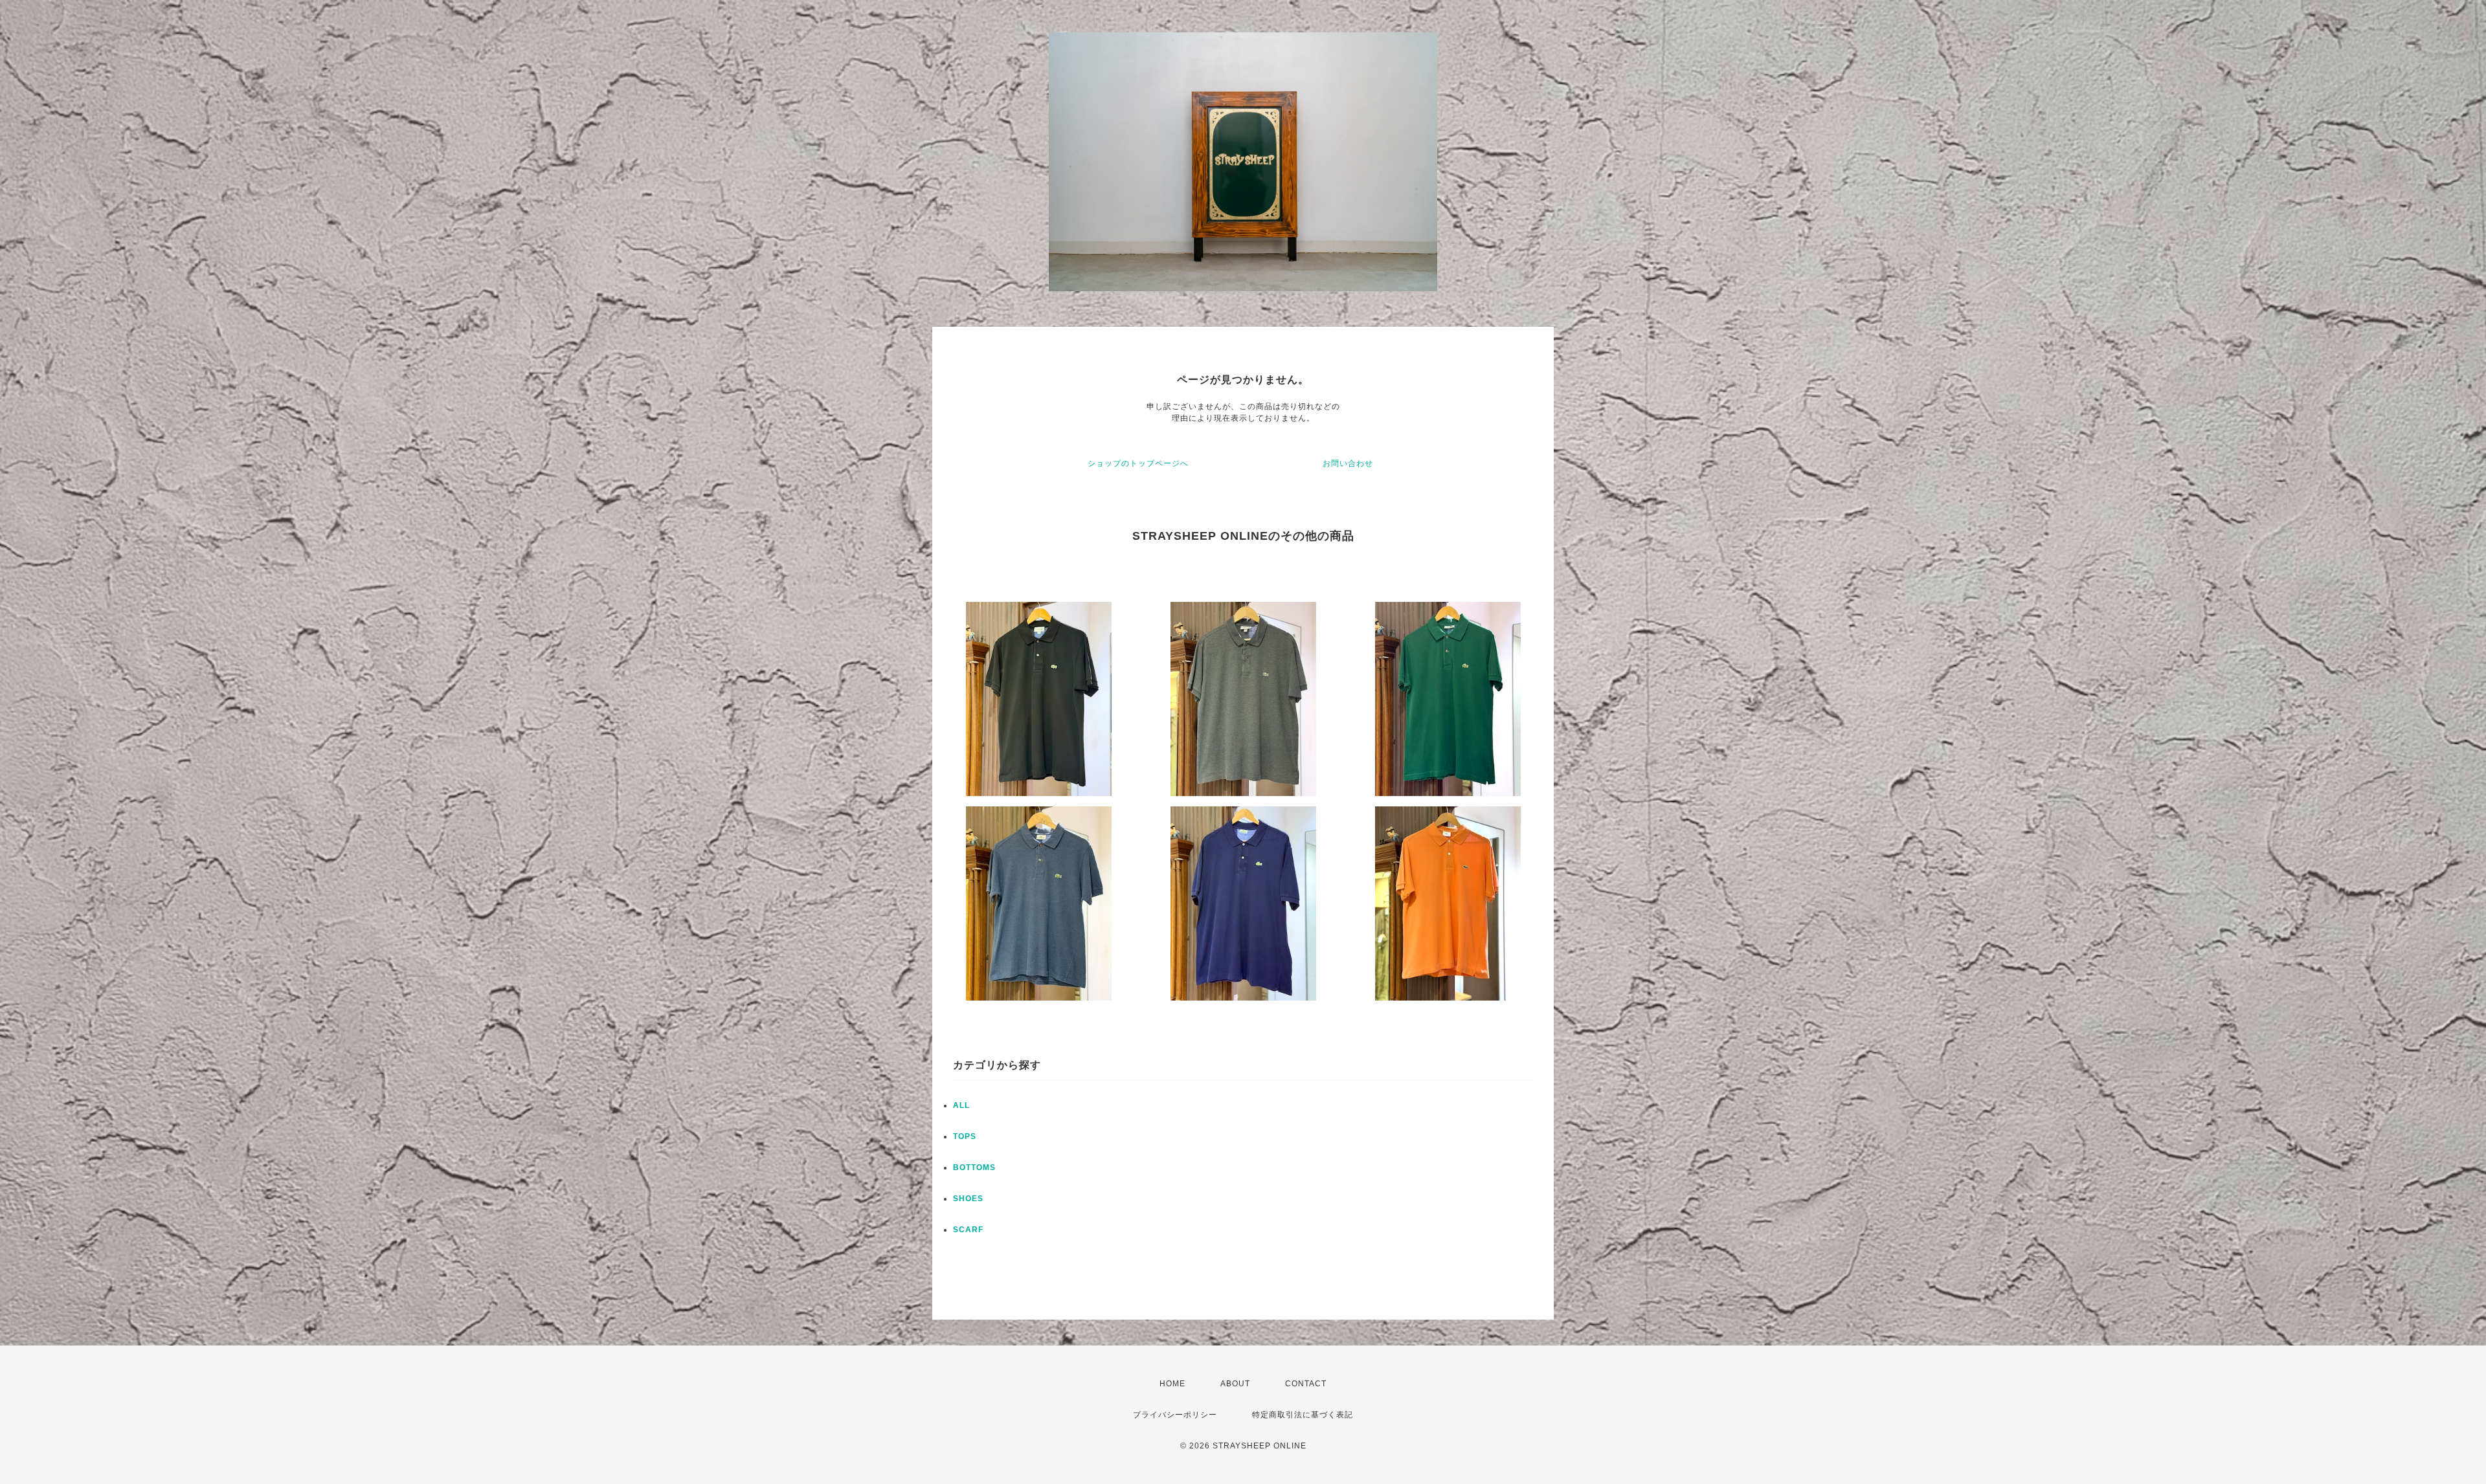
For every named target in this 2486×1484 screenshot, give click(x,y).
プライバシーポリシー (1175, 1415)
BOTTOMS (974, 1168)
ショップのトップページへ (1138, 463)
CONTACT (1306, 1384)
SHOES (968, 1199)
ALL (961, 1105)
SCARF (968, 1230)
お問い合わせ (1348, 463)
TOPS (965, 1136)
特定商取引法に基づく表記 (1303, 1415)
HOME (1172, 1384)
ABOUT (1235, 1384)
